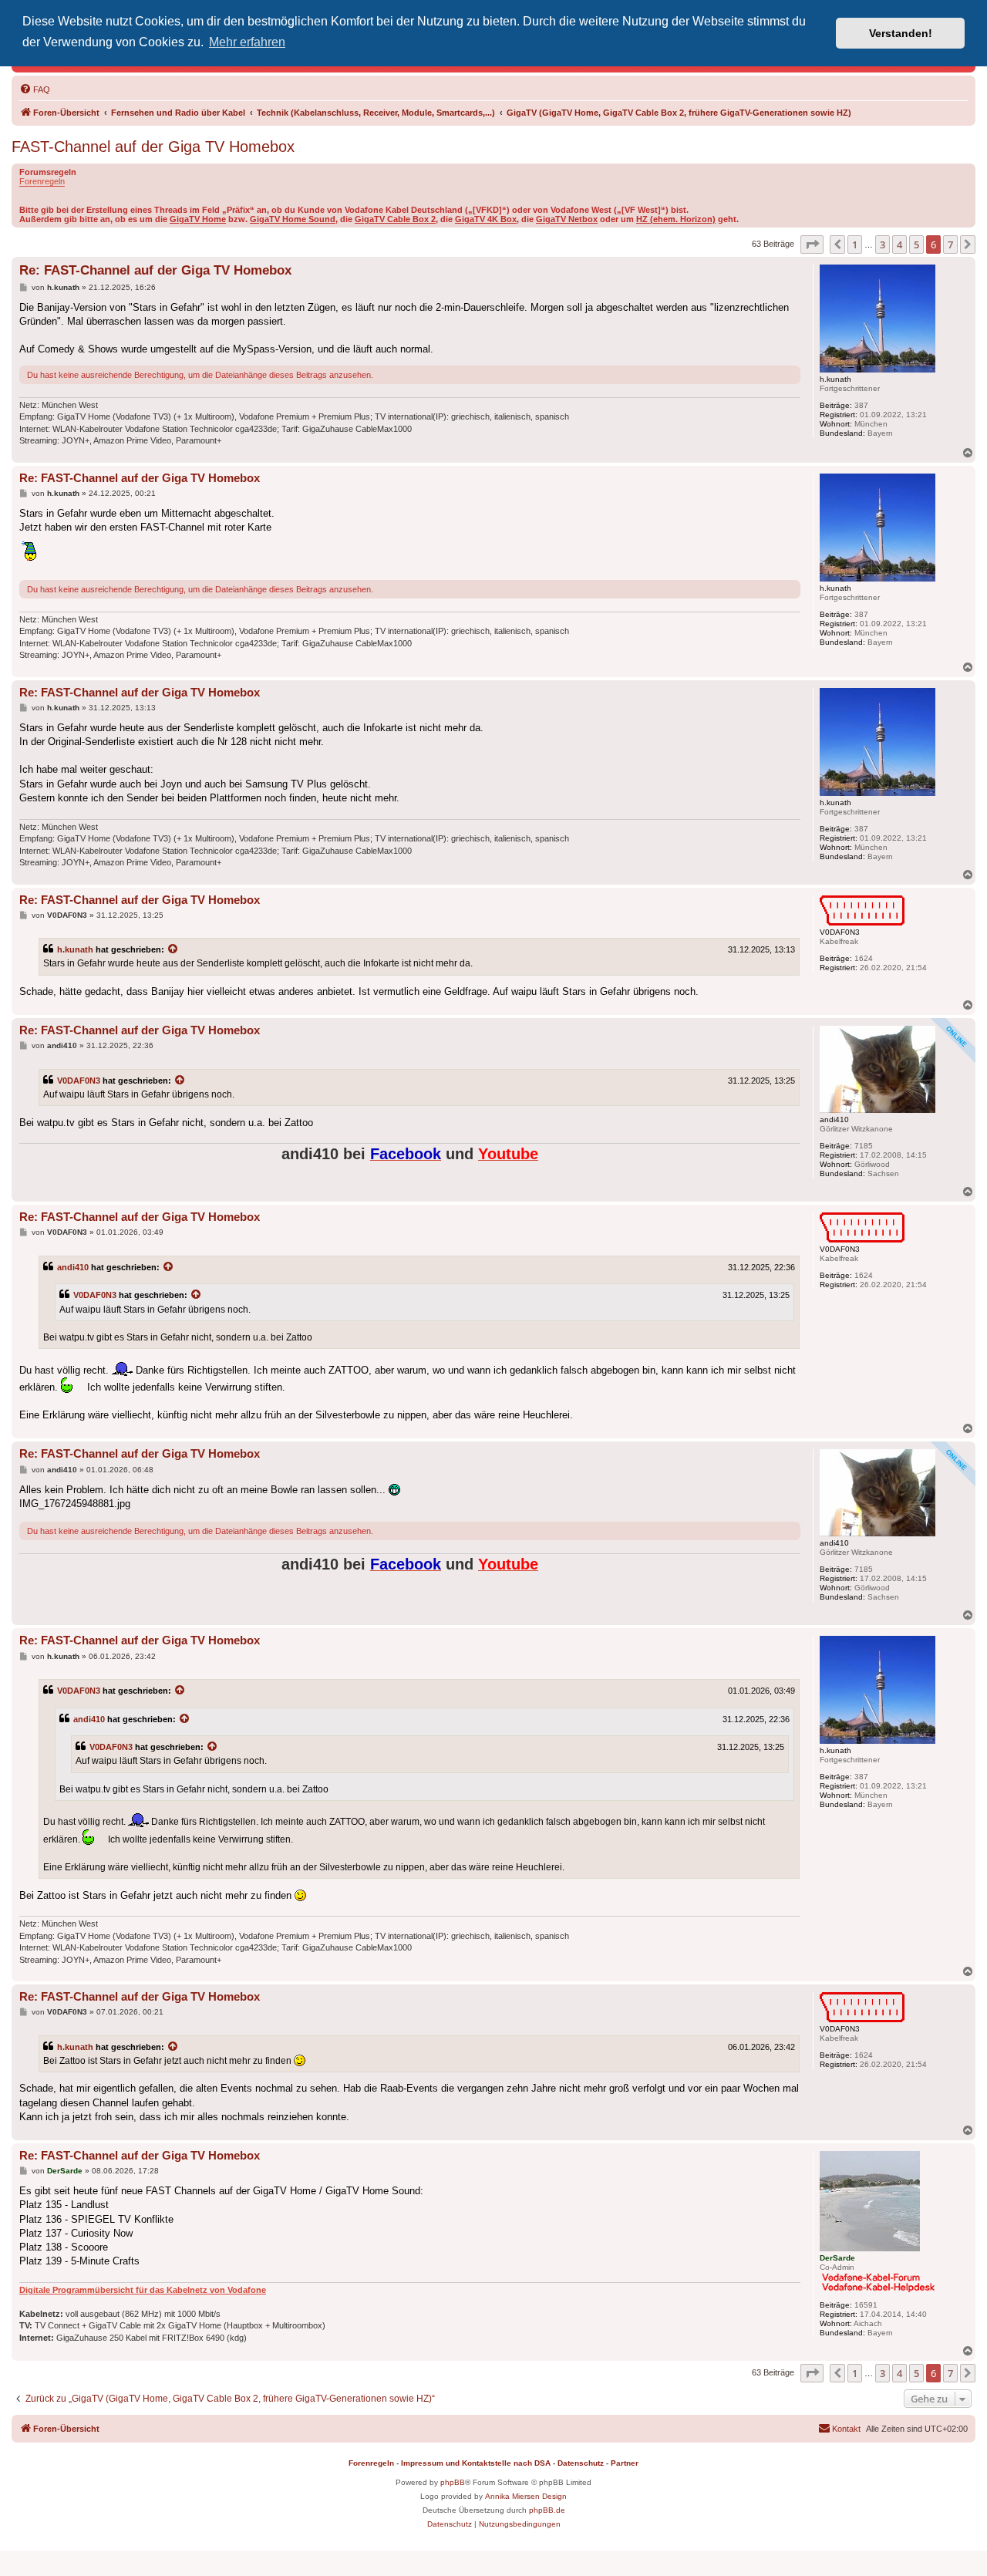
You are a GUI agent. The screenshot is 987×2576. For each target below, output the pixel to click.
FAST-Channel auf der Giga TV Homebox (153, 147)
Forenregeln (42, 181)
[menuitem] (35, 89)
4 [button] (899, 244)
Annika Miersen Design (526, 2496)
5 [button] (916, 244)
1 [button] (855, 244)
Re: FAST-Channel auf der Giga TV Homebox (155, 270)
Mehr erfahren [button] (247, 42)
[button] (812, 244)
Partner (625, 2463)
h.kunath (75, 949)
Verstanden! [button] (901, 33)
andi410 (73, 1267)
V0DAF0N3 (79, 1081)
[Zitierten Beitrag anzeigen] (173, 949)
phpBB (453, 2482)
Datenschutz (581, 2463)
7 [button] (950, 244)
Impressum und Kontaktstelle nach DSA (476, 2463)
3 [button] (883, 244)
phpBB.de (547, 2510)
